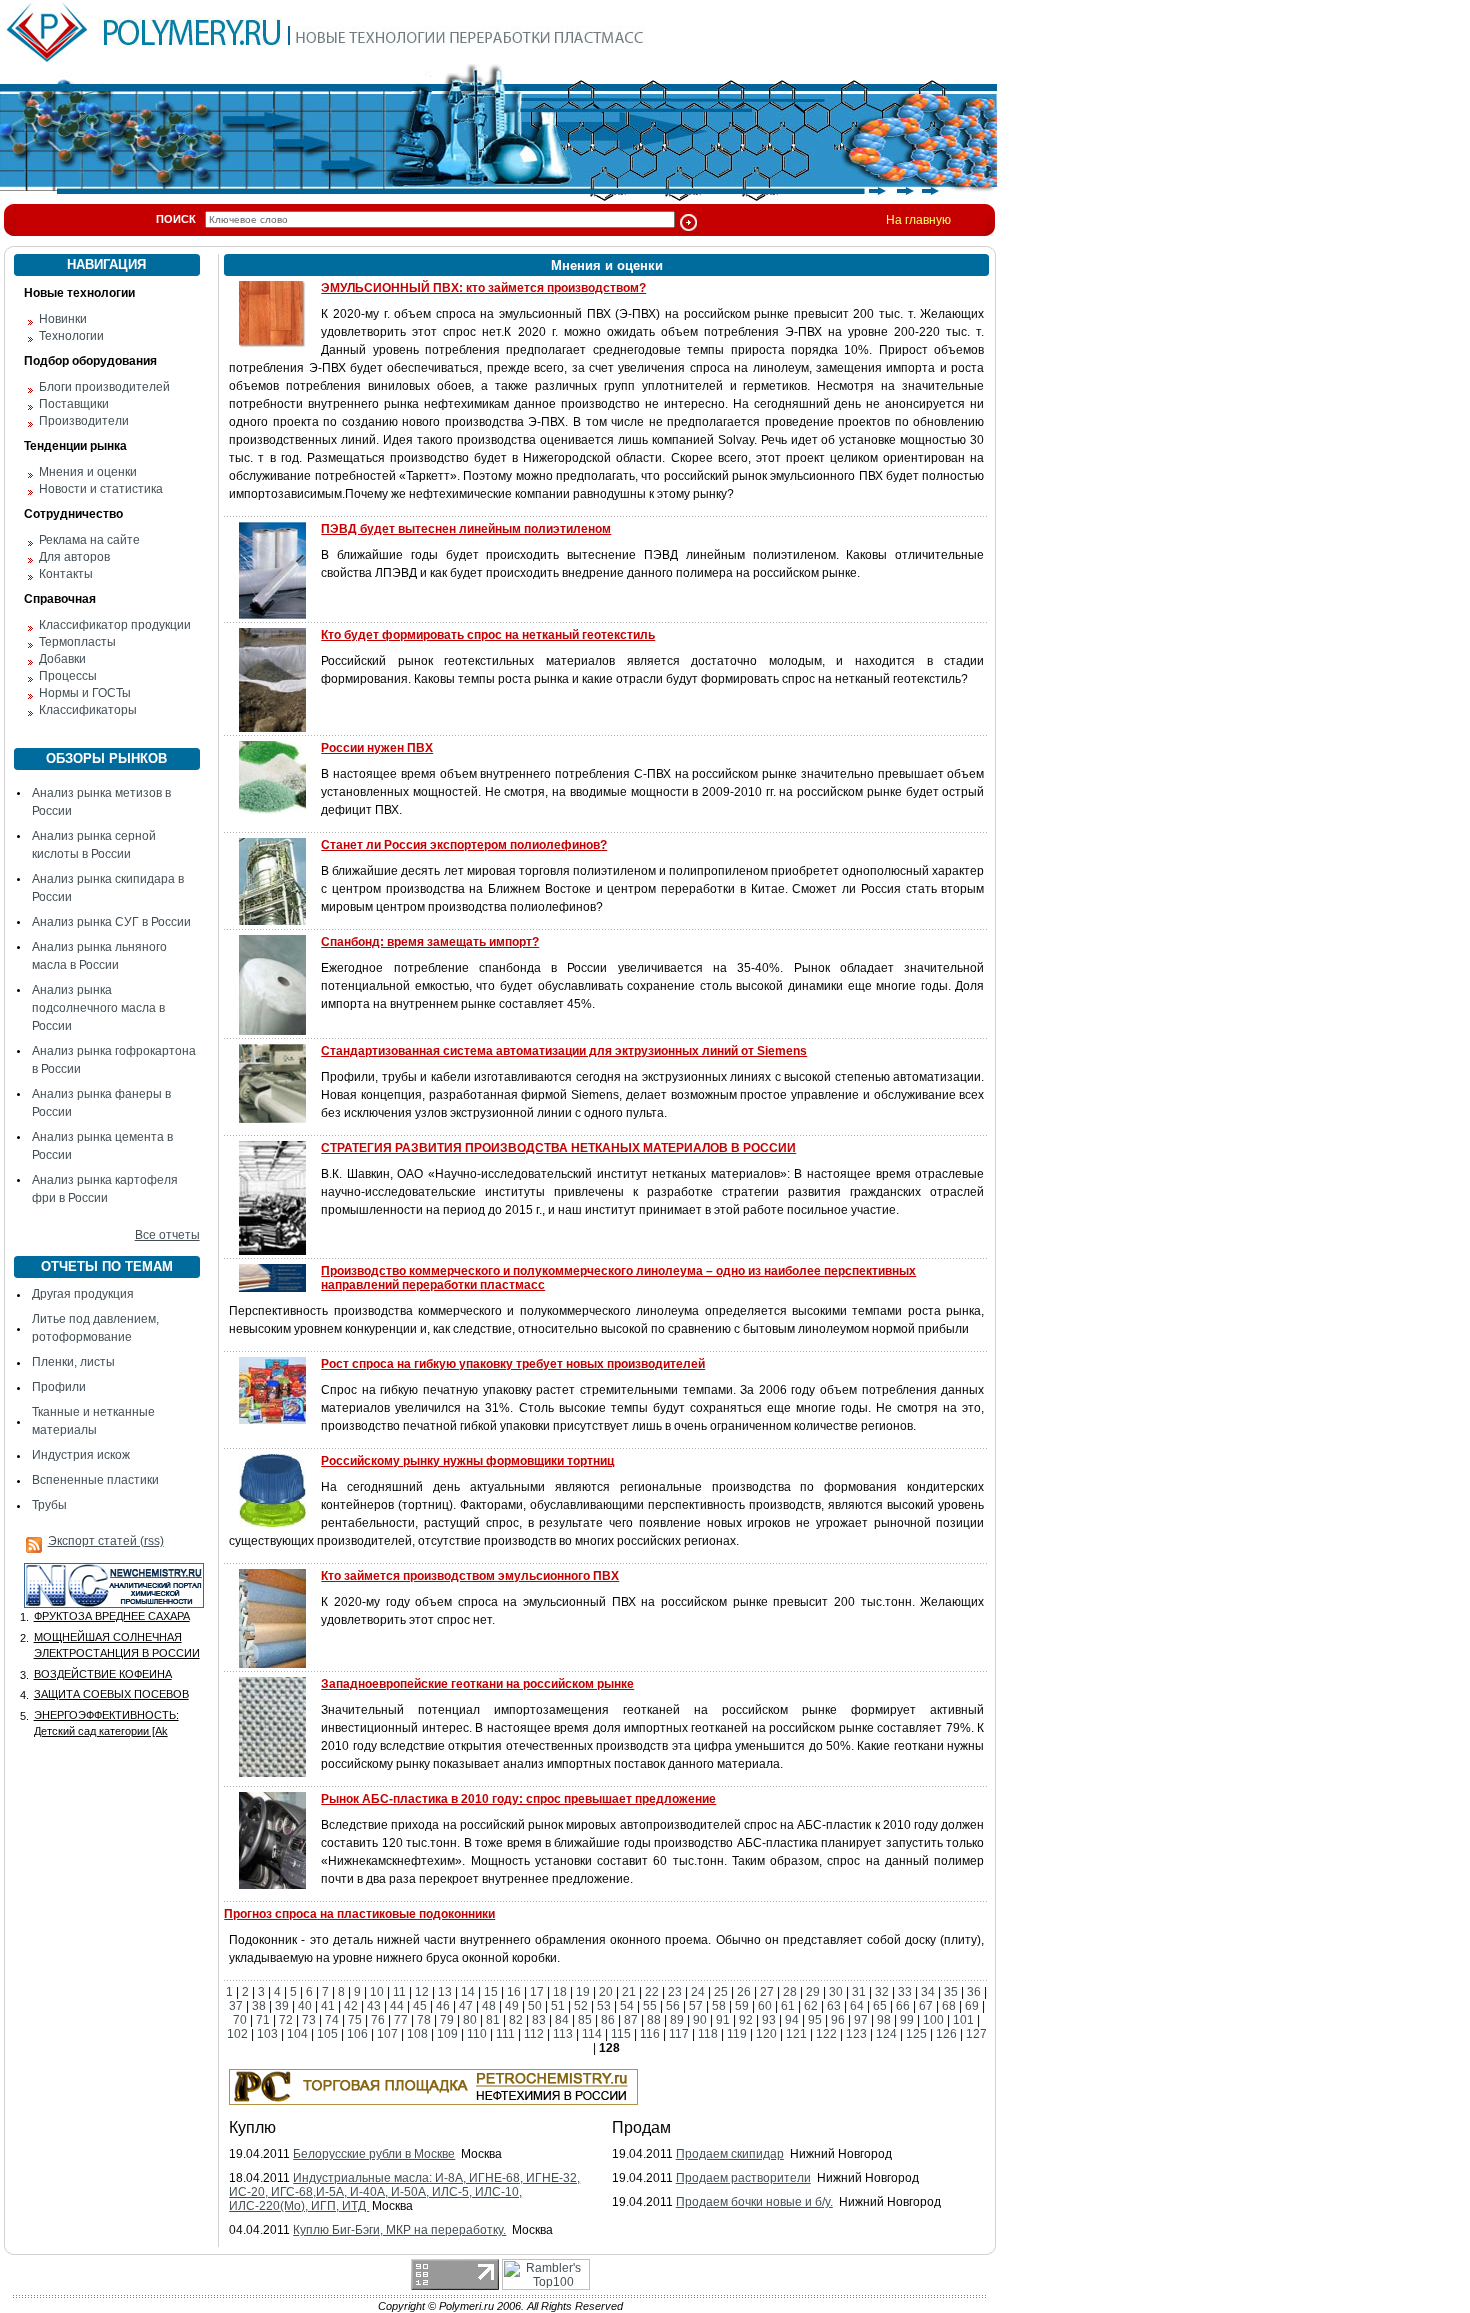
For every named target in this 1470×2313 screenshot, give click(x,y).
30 (836, 1992)
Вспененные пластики (95, 1480)
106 (357, 2034)
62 (811, 2006)
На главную (918, 220)
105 (327, 2034)
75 (355, 2020)
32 (882, 1992)
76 (378, 2020)
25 (721, 1992)
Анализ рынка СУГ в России (111, 922)
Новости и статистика (101, 489)
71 (263, 2020)
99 (907, 2020)
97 (861, 2020)
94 (792, 2020)
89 (677, 2020)
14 (468, 1992)
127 (976, 2034)
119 (737, 2034)
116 (650, 2034)
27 (767, 1992)
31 (859, 1992)
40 (305, 2006)
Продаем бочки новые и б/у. (754, 2202)
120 (766, 2034)
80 (470, 2020)
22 (652, 1992)
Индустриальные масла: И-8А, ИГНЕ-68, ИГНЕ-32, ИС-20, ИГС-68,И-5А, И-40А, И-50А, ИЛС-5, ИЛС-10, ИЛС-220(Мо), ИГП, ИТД (404, 2192)
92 (746, 2020)
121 (796, 2034)
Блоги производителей (104, 387)
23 (675, 1992)
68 (949, 2006)
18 (560, 1992)
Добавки (62, 659)
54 (627, 2006)
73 (309, 2020)
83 (539, 2020)
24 (698, 1992)
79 (447, 2020)
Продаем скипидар (730, 2154)
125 (916, 2034)
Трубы (49, 1505)
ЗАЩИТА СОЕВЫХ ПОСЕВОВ (111, 1694)
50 (535, 2006)
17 (537, 1992)
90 (700, 2020)
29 (813, 1992)
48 (489, 2006)
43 (374, 2006)
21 (629, 1992)
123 (856, 2034)
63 (834, 2006)
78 (424, 2020)
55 (650, 2006)
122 (826, 2034)
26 (744, 1992)
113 (563, 2034)
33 (905, 1992)
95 (815, 2020)
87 (631, 2020)
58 (719, 2006)
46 (443, 2006)
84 (562, 2020)
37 (236, 2006)
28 (790, 1992)
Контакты (66, 574)
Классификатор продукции (115, 625)
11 (399, 1992)
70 (240, 2020)
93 (769, 2020)
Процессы (68, 676)
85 (585, 2020)
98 (884, 2020)
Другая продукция (83, 1294)
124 (886, 2034)
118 (708, 2034)
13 (445, 1992)
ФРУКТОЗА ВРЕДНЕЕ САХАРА (112, 1616)
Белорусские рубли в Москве (374, 2154)
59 (742, 2006)
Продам (641, 2127)
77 (401, 2020)
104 (297, 2034)
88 (654, 2020)
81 (493, 2020)
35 (951, 1992)
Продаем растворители (743, 2178)
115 (621, 2034)
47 (466, 2006)
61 (788, 2006)
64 (857, 2006)
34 (928, 1992)
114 (592, 2034)
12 (422, 1992)
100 (933, 2020)
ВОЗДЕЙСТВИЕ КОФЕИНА (103, 1674)
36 (974, 1992)
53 (604, 2006)
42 (351, 2006)
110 (477, 2034)
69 (972, 2006)
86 (608, 2020)
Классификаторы (88, 710)
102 (237, 2034)
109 (447, 2034)
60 (765, 2006)
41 (328, 2006)
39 (282, 2006)
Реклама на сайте (89, 540)
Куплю (252, 2127)
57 (696, 2006)
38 (259, 2006)
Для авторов (74, 557)
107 (387, 2034)
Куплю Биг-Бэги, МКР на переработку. (399, 2230)
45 (420, 2006)
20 (606, 1992)
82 (516, 2020)
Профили (59, 1387)
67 (926, 2006)
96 (838, 2020)
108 (417, 2034)
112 (534, 2034)
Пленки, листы (73, 1362)
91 (723, 2020)
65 (880, 2006)
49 (512, 2006)
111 (505, 2034)
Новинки (63, 319)
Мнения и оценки (88, 472)
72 (286, 2020)
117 (679, 2034)
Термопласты (77, 642)
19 (583, 1992)
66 (903, 2006)
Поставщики (74, 404)
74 (332, 2020)
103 (267, 2034)
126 (946, 2034)
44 (397, 2006)
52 (581, 2006)
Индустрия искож (81, 1455)
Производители (84, 421)
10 (377, 1992)
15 (491, 1992)
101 (963, 2020)
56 (673, 2006)
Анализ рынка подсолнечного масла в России (98, 1008)
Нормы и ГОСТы (85, 693)
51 (558, 2006)
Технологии (71, 336)
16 (514, 1992)
